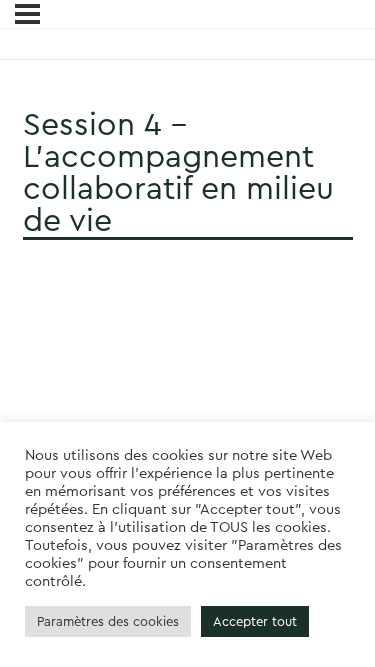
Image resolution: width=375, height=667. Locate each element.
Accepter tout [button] (255, 621)
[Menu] (27, 14)
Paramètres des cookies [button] (108, 621)
